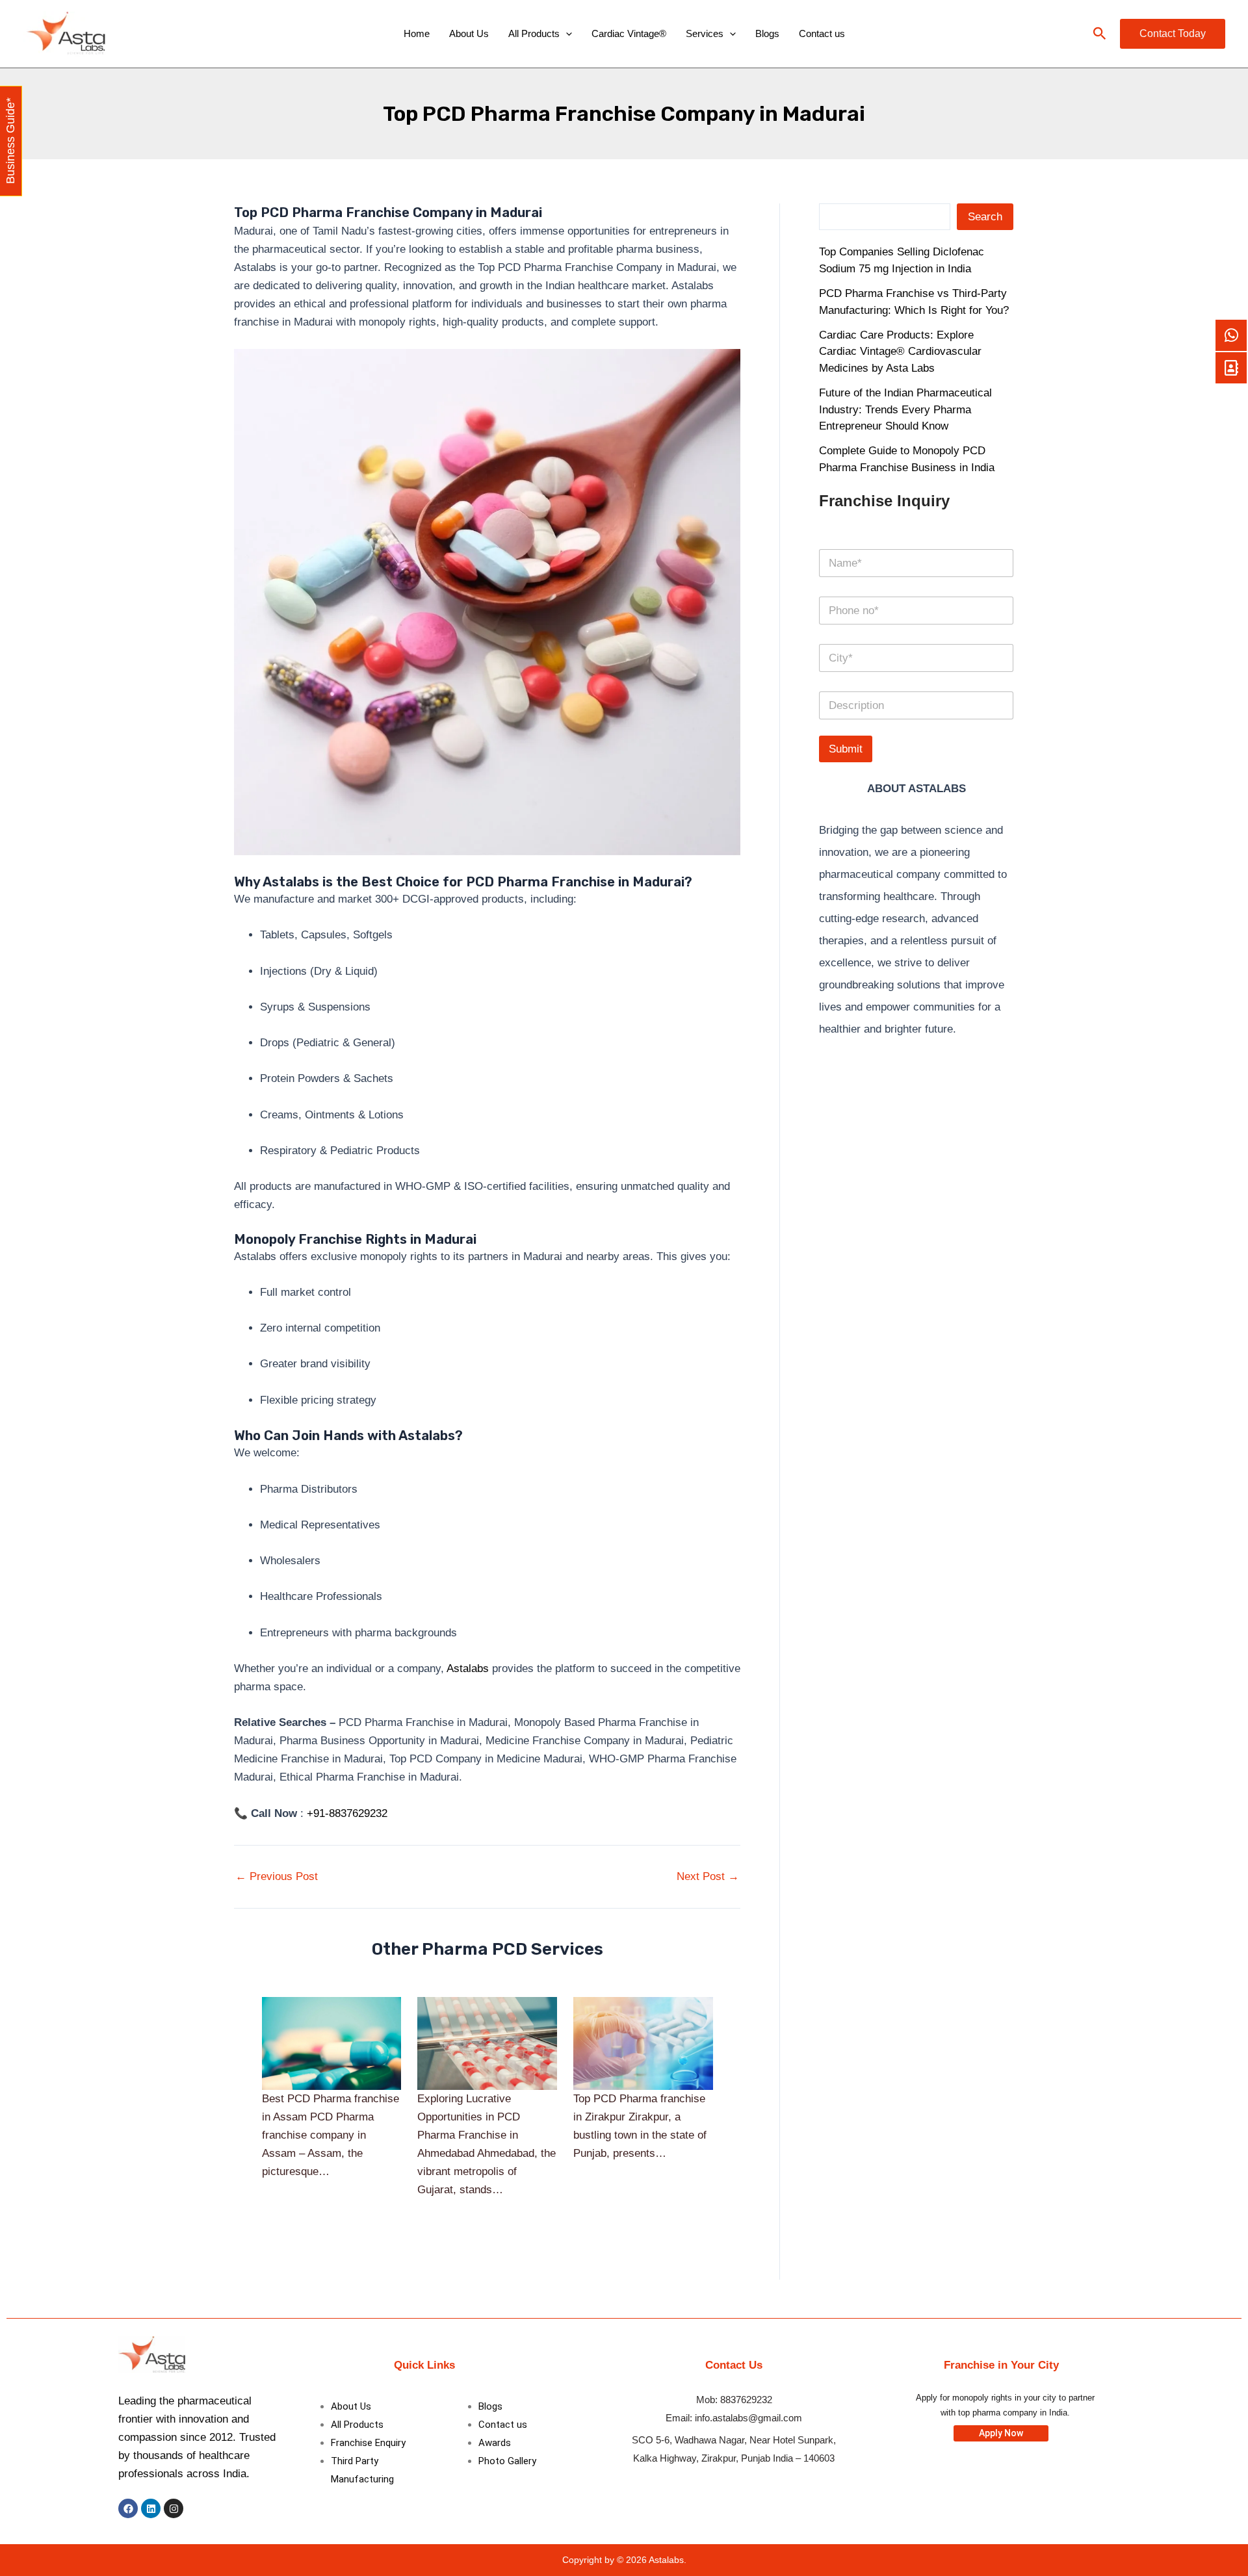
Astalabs (468, 1668)
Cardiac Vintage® (629, 33)
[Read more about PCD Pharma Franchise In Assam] (332, 2043)
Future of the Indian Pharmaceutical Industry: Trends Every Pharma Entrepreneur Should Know (905, 409)
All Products (534, 33)
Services (705, 33)
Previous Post (277, 1876)
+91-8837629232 (347, 1813)
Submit (846, 749)
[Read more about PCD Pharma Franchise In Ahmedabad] (487, 2043)
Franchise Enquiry (368, 2443)
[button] (1100, 34)
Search (985, 217)
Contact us (822, 33)
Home (417, 33)
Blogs (767, 33)
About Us (469, 33)
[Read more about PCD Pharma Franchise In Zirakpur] (643, 2043)
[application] (566, 34)
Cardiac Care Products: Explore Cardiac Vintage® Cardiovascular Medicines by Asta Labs (900, 352)
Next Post (708, 1876)
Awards (495, 2443)
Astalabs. (668, 2560)
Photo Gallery (507, 2461)
